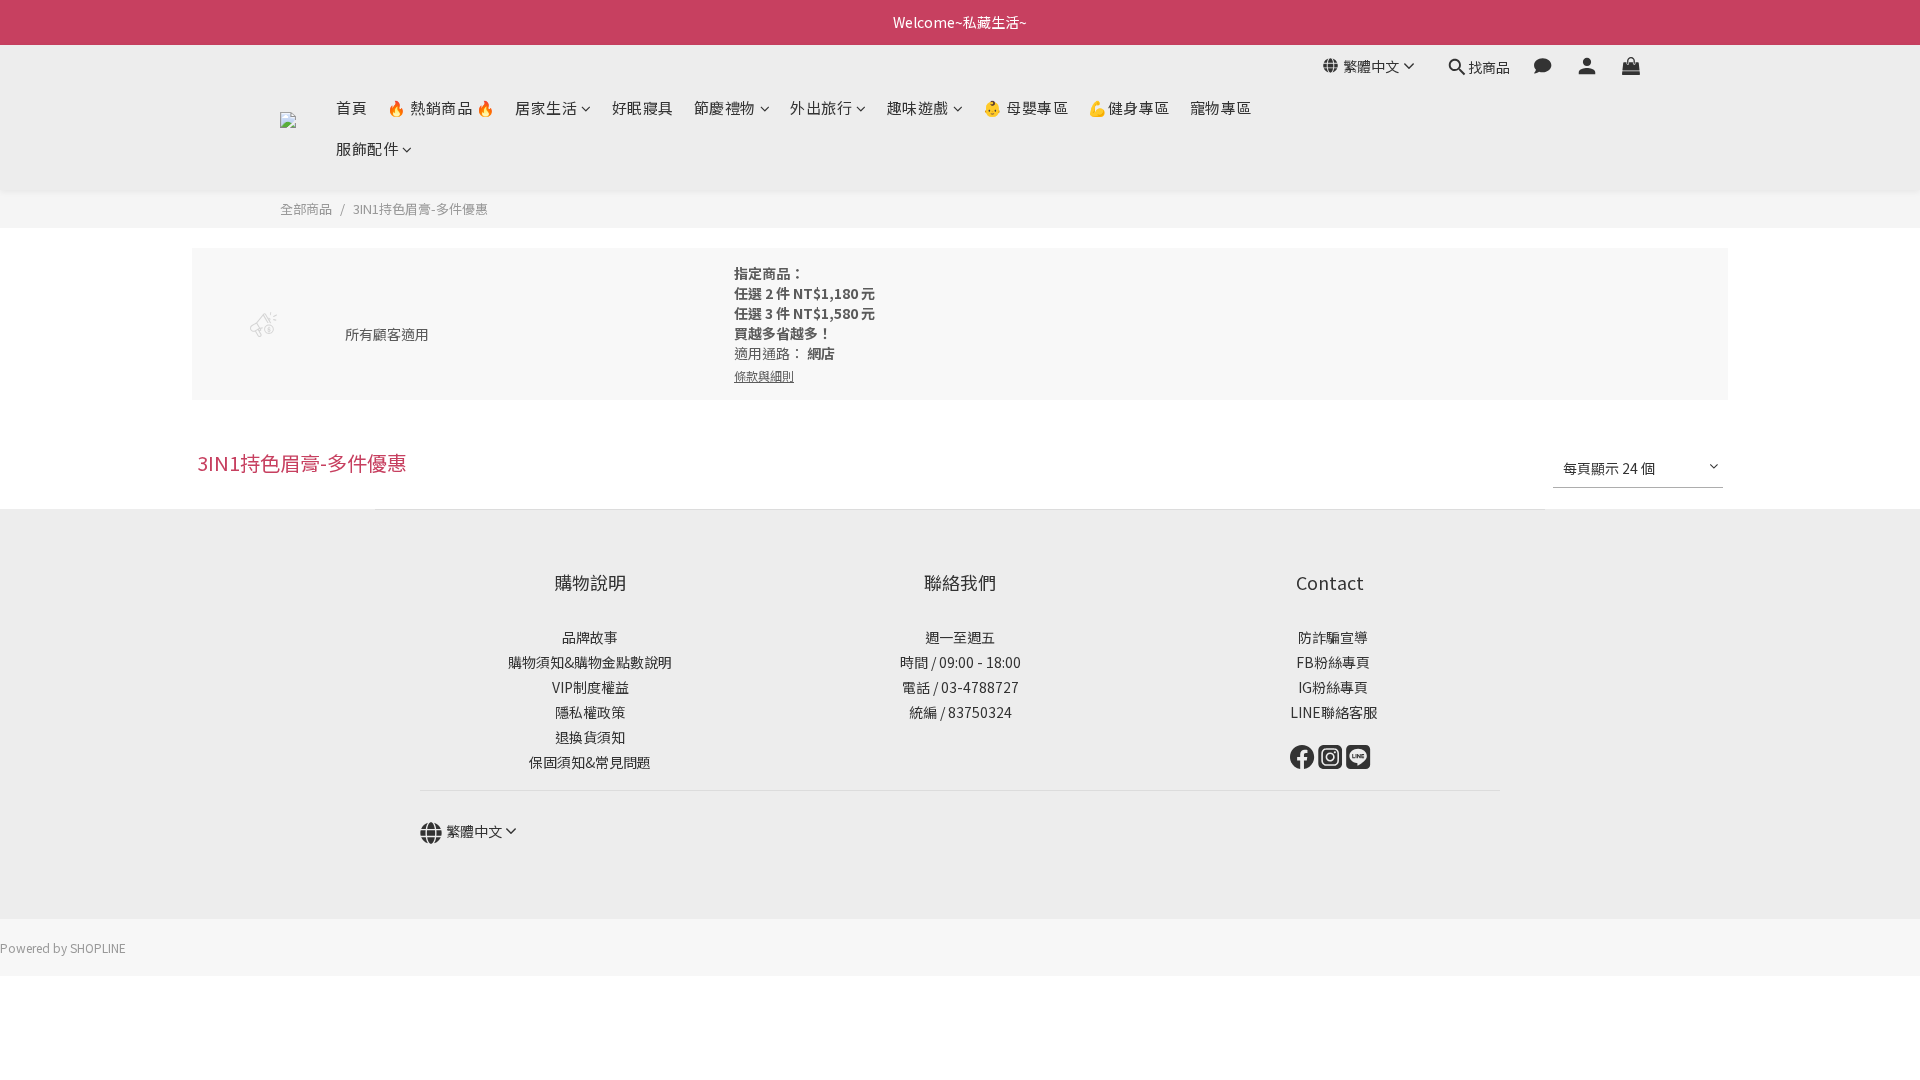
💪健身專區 (1129, 107)
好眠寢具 (643, 107)
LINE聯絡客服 (1330, 712)
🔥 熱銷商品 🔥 (441, 107)
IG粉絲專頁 (1330, 687)
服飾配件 (367, 148)
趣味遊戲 (918, 107)
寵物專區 (1221, 107)
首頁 (351, 107)
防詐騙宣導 (1333, 637)
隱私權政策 (590, 712)
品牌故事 (590, 637)
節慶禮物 (725, 107)
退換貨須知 (590, 737)
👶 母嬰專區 (1025, 107)
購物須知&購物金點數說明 (590, 662)
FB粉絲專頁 (1330, 662)
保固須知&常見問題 (590, 762)
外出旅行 (821, 107)
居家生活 (546, 107)
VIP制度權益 (590, 687)
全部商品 (306, 208)
